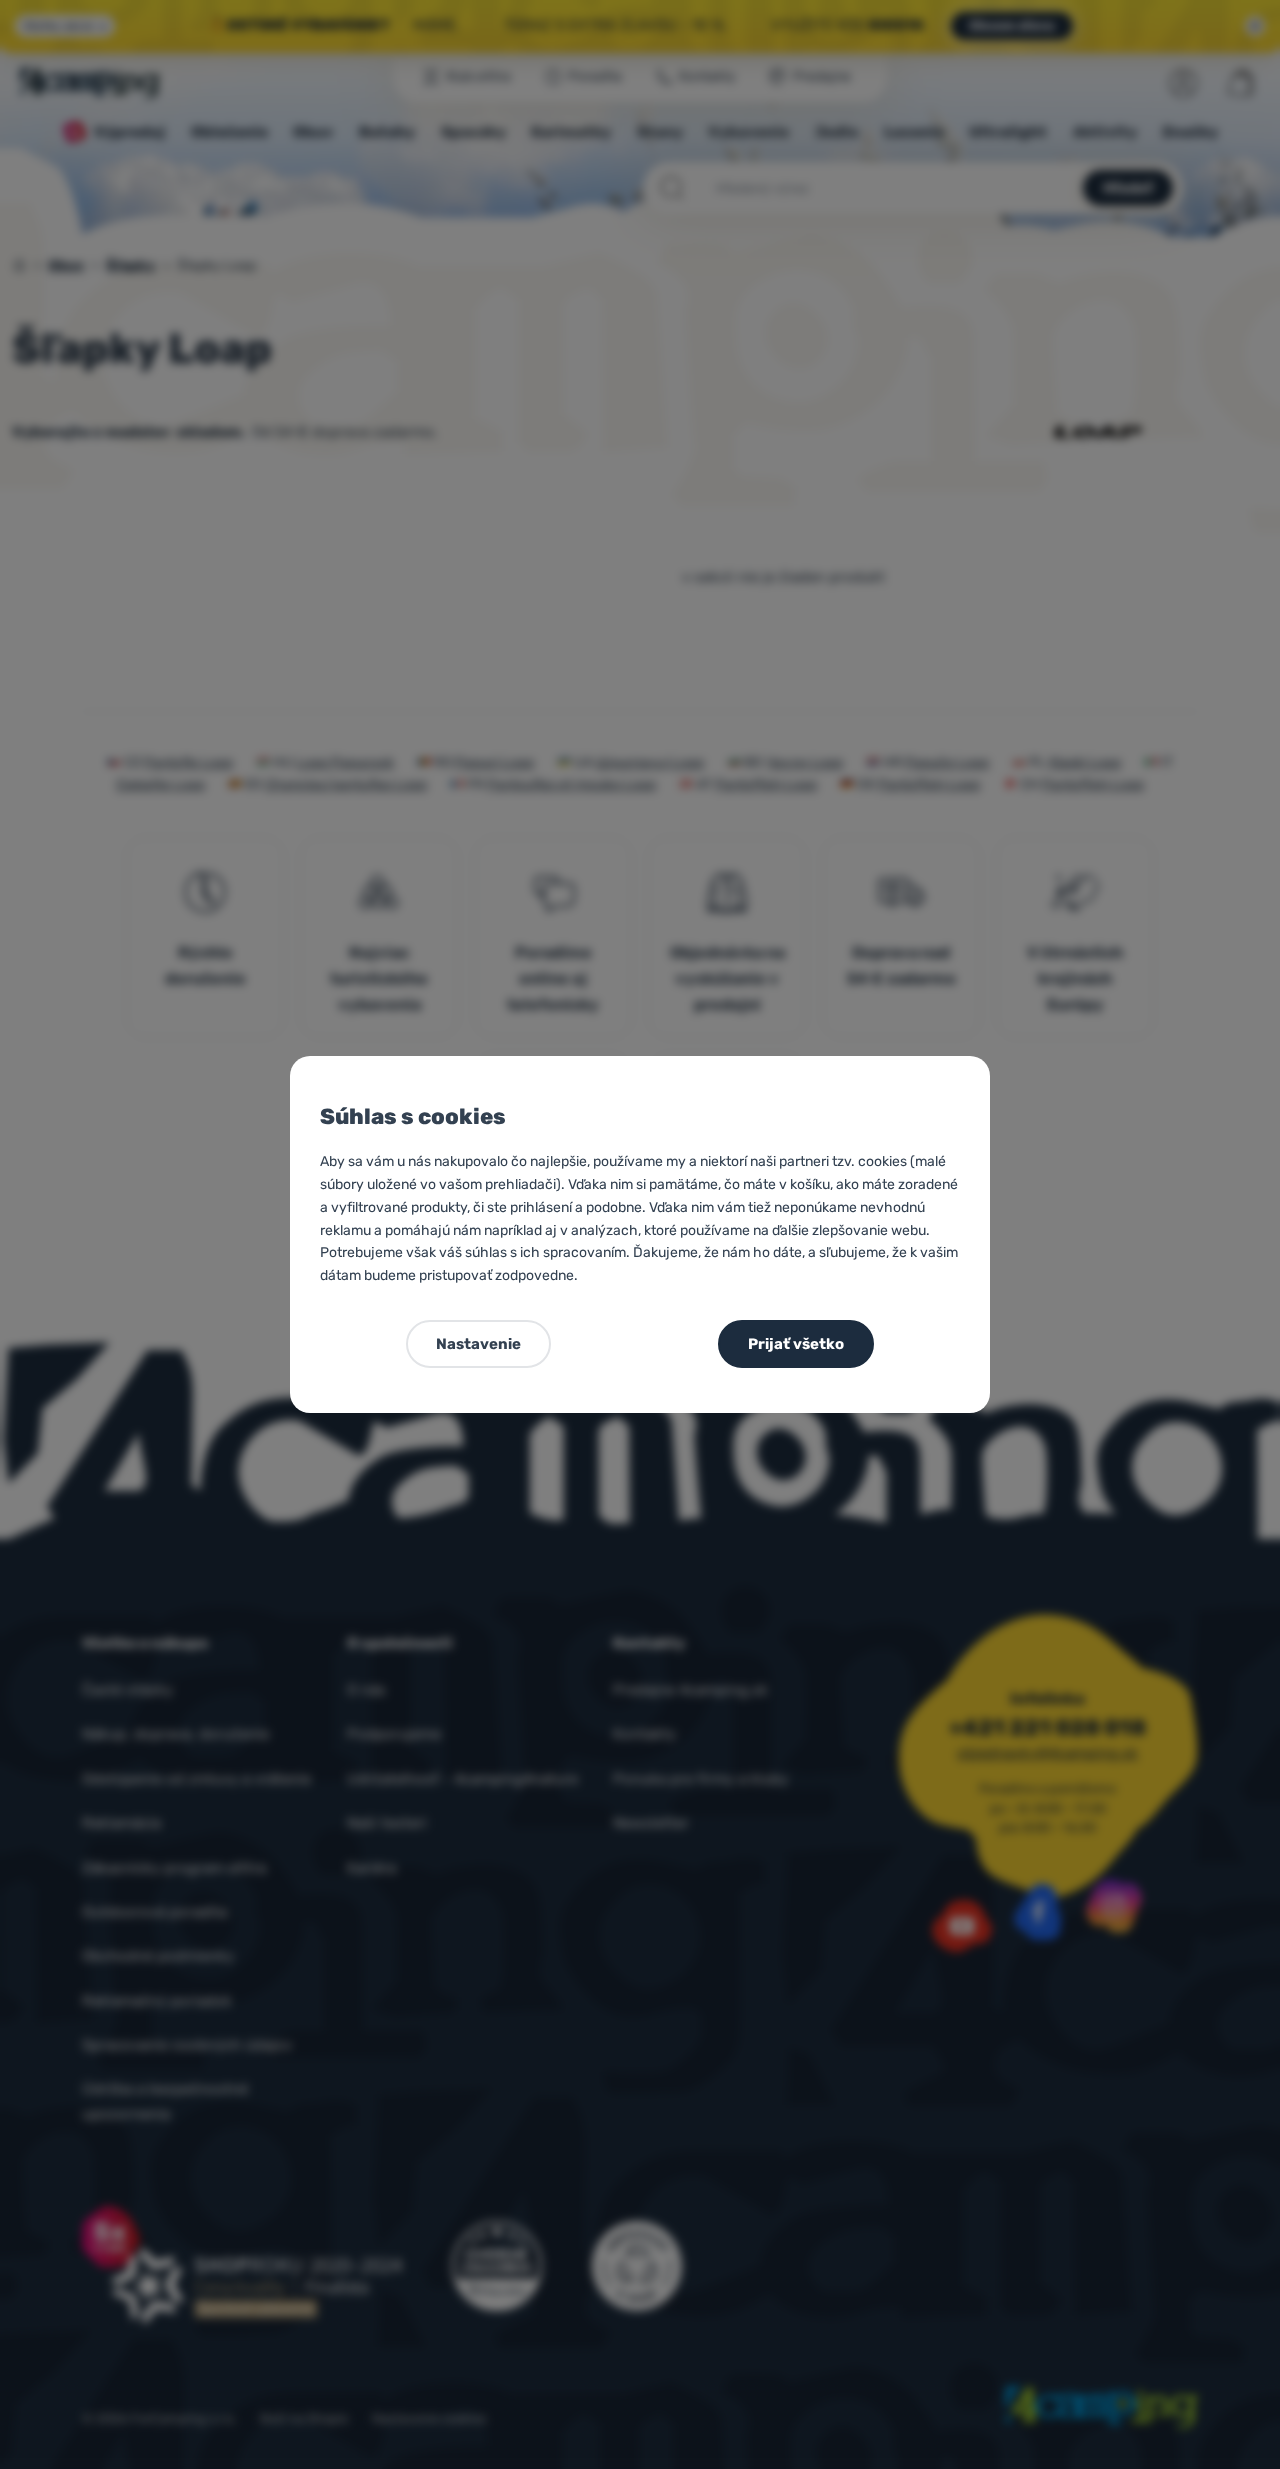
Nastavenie (478, 1344)
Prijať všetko (796, 1344)
